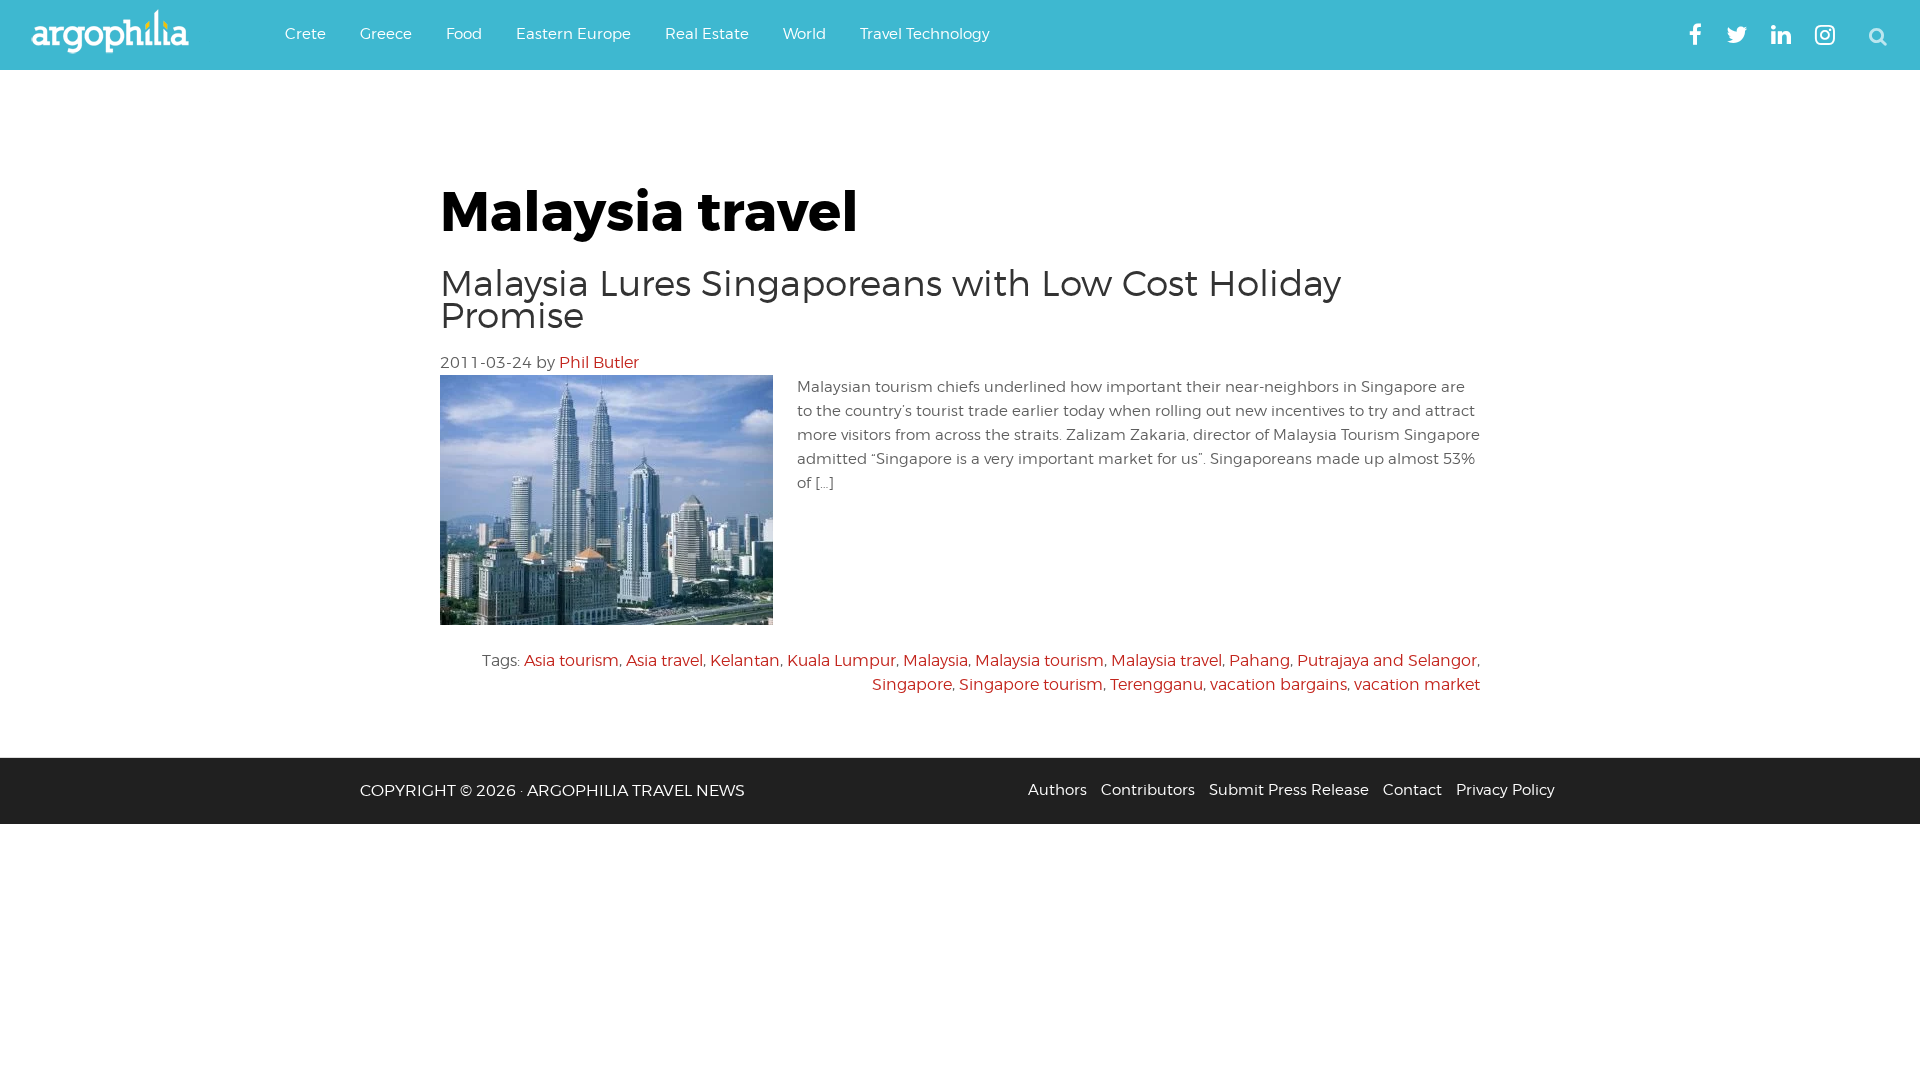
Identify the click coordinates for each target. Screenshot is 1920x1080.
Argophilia (120, 33)
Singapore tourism (1031, 684)
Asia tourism (571, 660)
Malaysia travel (1166, 660)
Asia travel (664, 660)
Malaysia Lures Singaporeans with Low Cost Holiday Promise (890, 299)
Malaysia (935, 660)
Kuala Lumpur (841, 660)
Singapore (912, 684)
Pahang (1259, 660)
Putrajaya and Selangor (1387, 660)
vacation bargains (1278, 684)
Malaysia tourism (1039, 660)
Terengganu (1156, 684)
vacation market (1417, 684)
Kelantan (745, 660)
